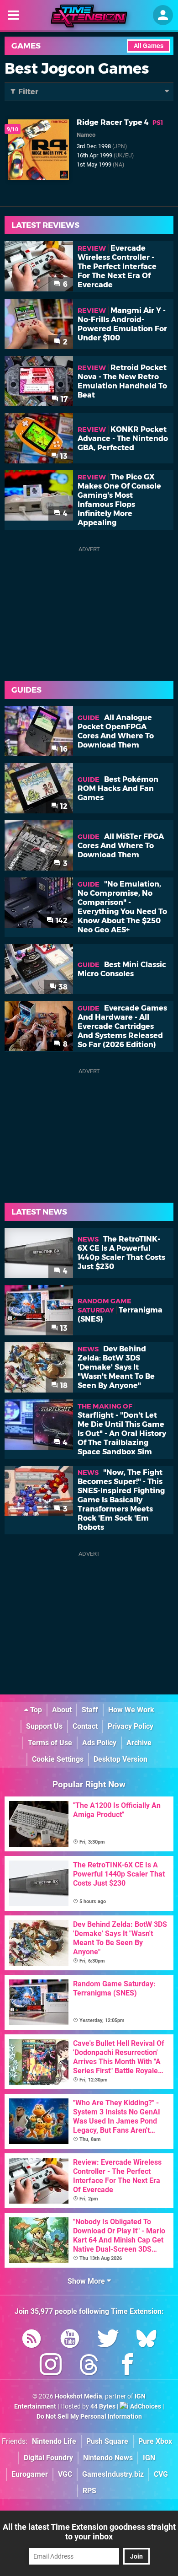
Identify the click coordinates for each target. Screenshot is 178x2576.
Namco (86, 135)
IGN (149, 2458)
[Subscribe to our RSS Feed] (31, 2340)
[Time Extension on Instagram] (51, 2366)
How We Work (131, 1710)
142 (61, 921)
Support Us (44, 1726)
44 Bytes (103, 2407)
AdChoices (145, 2407)
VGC (65, 2474)
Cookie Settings (58, 1759)
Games (26, 46)
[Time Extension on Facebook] (127, 2366)
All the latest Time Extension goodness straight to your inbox (89, 2532)
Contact (85, 1726)
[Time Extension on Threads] (89, 2366)
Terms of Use (50, 1743)
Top (35, 1710)
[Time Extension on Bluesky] (147, 2340)
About (62, 1710)
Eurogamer (30, 2474)
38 (62, 987)
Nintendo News (108, 2458)
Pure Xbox (155, 2441)
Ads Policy (99, 1743)
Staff (90, 1710)
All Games (149, 46)
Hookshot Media (79, 2396)
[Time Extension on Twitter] (108, 2340)
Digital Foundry (48, 2458)
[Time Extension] (89, 16)
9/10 (13, 129)
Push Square (107, 2441)
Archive (139, 1743)
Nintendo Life (54, 2441)
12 (63, 806)
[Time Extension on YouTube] (70, 2340)
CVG (161, 2474)
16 (63, 749)
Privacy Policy (131, 1726)
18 (63, 1385)
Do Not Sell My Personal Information (89, 2417)
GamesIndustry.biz (113, 2474)
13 (63, 456)
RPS (89, 2491)
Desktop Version (120, 1759)
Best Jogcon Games (77, 68)
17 (63, 399)
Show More (87, 2281)
